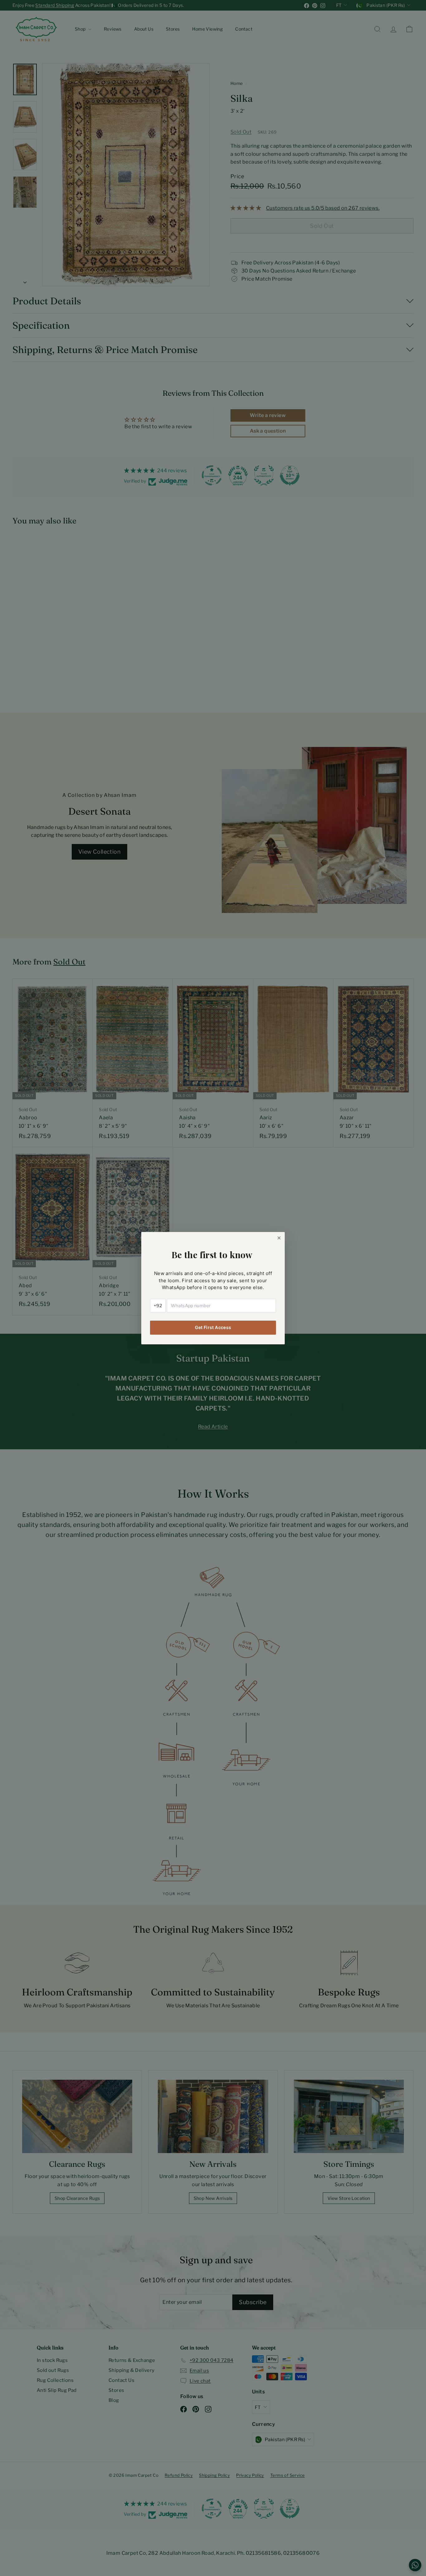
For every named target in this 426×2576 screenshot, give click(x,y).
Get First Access (213, 1327)
